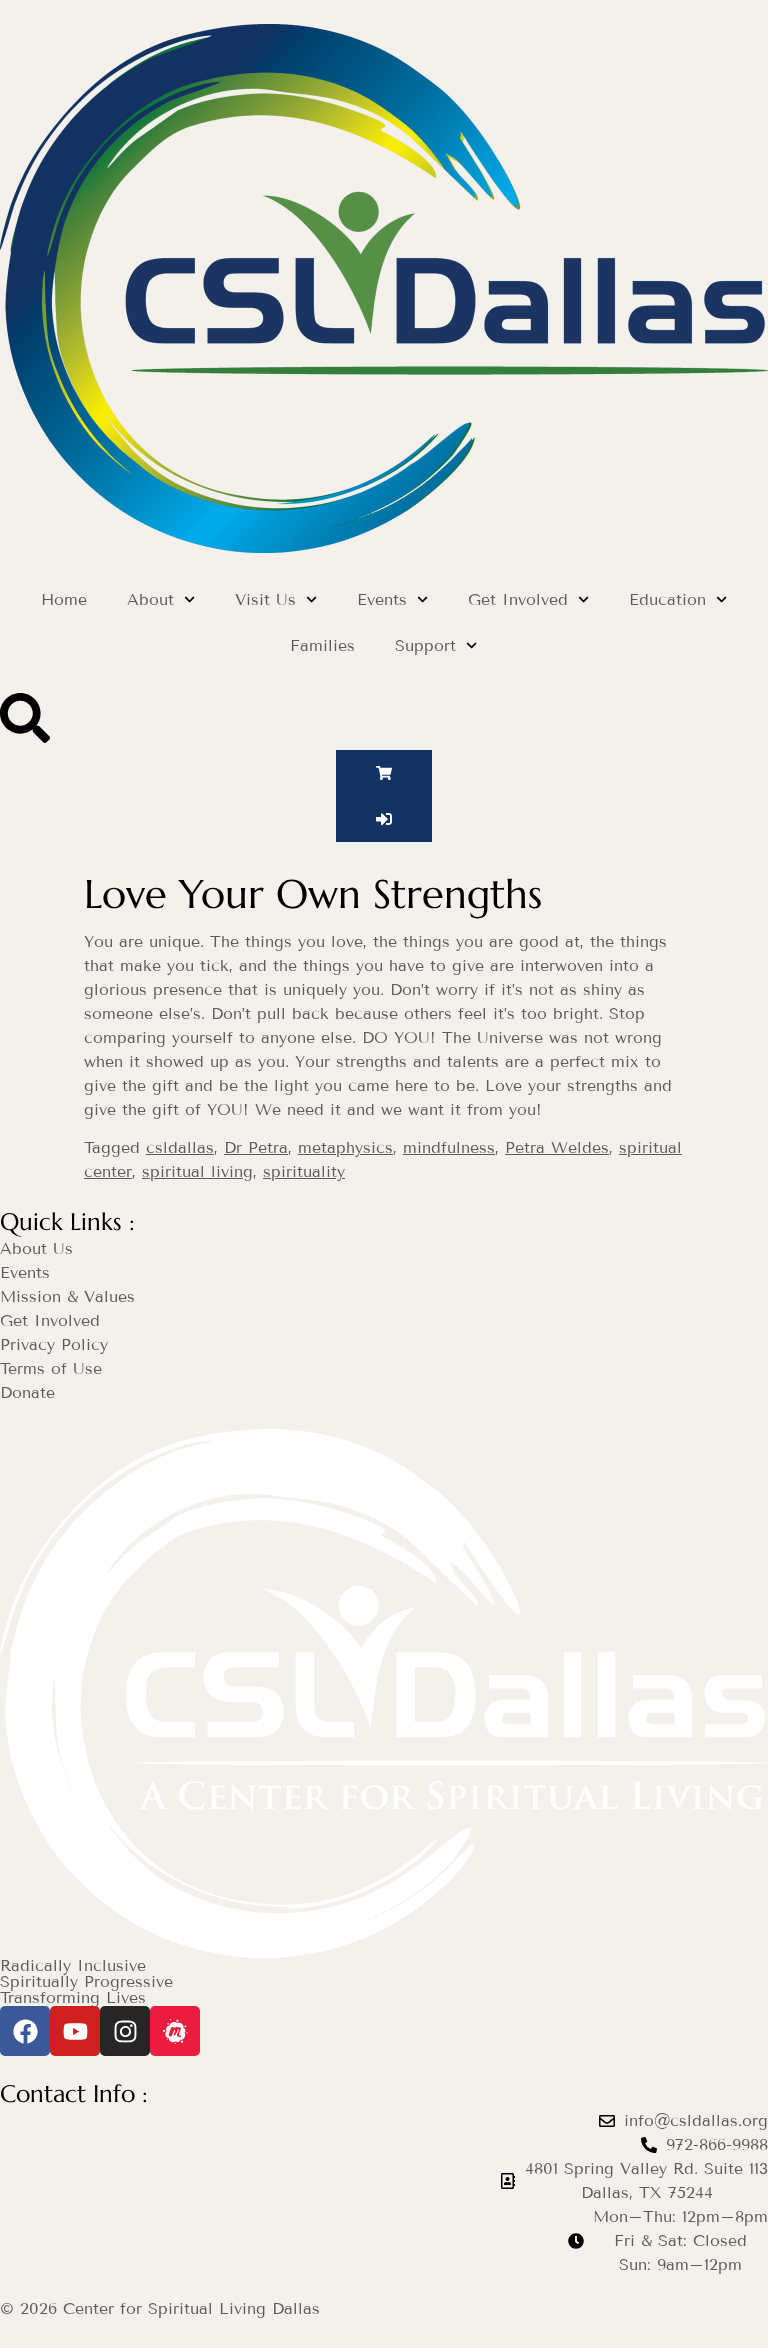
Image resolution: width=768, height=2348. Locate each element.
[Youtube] (75, 2031)
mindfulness (449, 1147)
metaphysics (345, 1147)
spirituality (304, 1171)
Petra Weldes (557, 1147)
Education (667, 599)
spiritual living (197, 1171)
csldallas (180, 1147)
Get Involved (518, 599)
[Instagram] (125, 2031)
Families (322, 645)
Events (382, 599)
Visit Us (265, 599)
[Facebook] (25, 2031)
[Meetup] (175, 2031)
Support (425, 645)
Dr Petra (256, 1147)
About (150, 599)
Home (64, 599)
